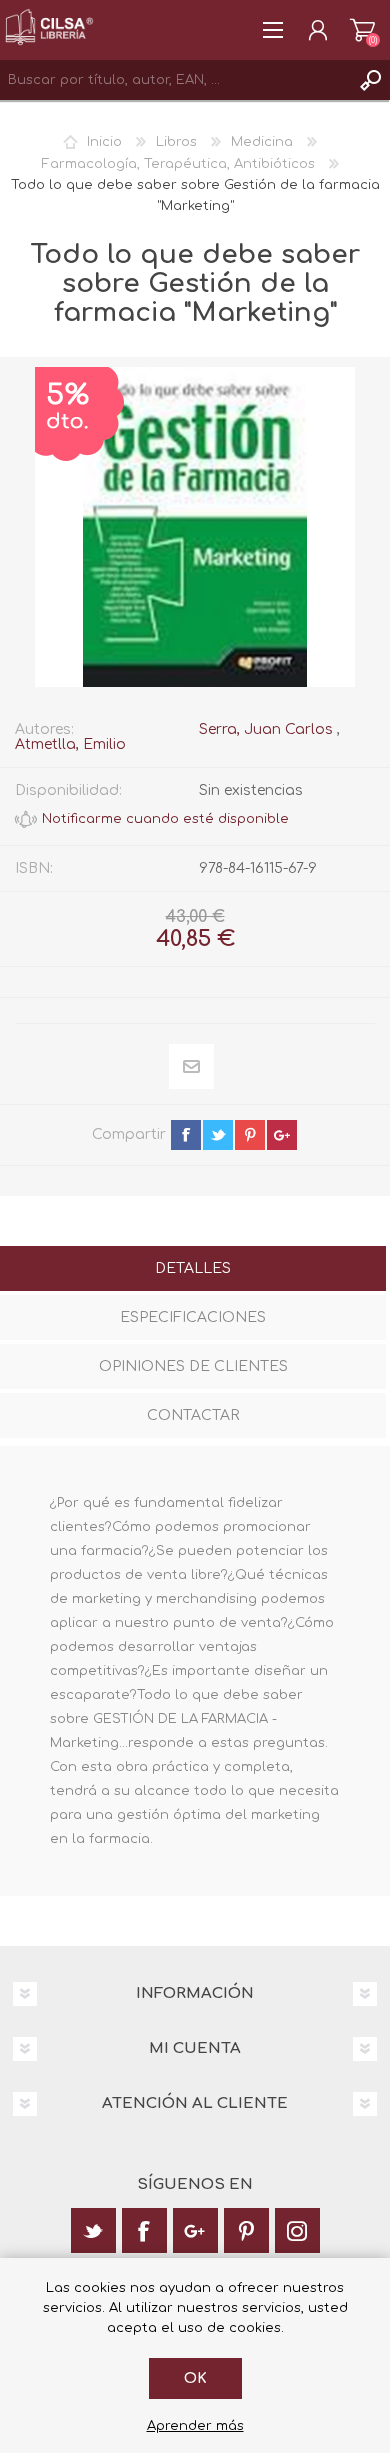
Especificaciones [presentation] (193, 1317)
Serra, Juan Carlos (266, 729)
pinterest (250, 1135)
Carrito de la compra (362, 30)
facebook (186, 1135)
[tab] (193, 1270)
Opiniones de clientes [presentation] (193, 1366)
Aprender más (195, 2426)
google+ (282, 1135)
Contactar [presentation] (193, 1415)
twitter (218, 1135)
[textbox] (175, 80)
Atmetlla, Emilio (70, 744)
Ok (195, 2378)
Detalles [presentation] (193, 1268)
